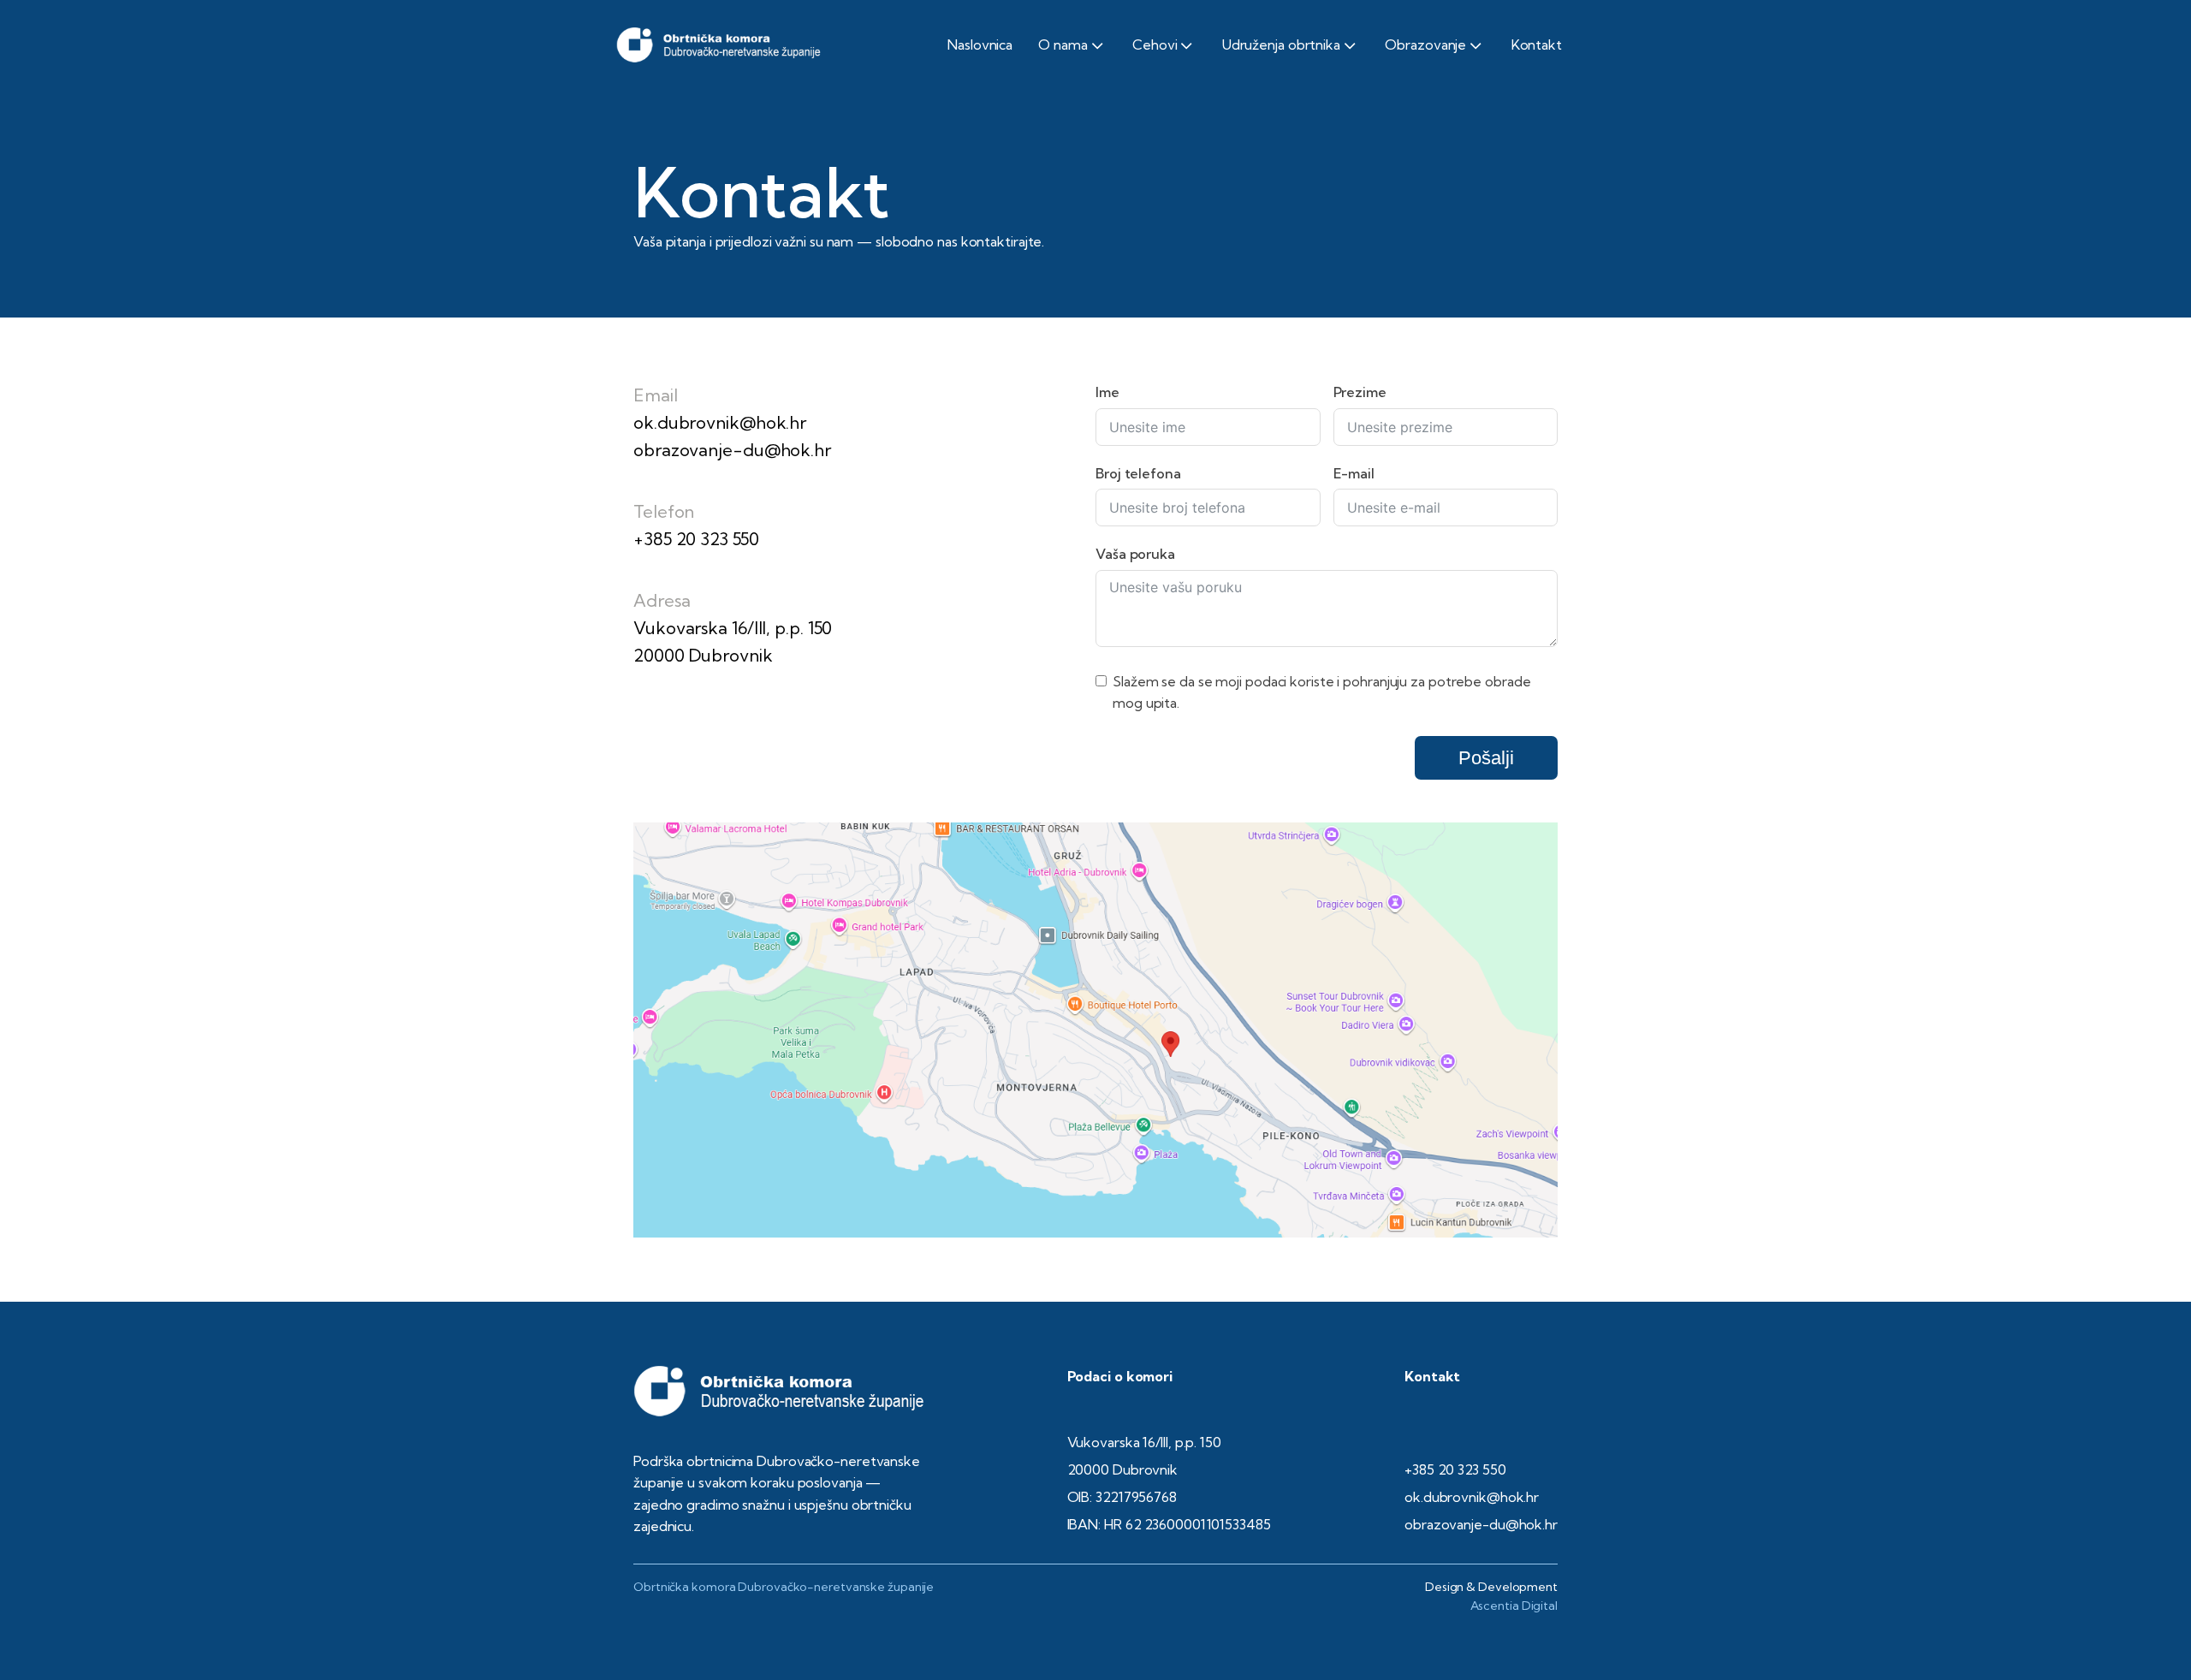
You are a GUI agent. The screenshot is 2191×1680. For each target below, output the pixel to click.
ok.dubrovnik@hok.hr (720, 422)
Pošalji (1486, 758)
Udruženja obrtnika (1281, 45)
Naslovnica (980, 45)
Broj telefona (1138, 473)
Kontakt (1537, 45)
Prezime (1360, 392)
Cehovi (1155, 45)
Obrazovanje (1425, 45)
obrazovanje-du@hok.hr (732, 450)
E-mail (1354, 473)
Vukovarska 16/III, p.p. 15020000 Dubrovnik (733, 641)
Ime (1107, 392)
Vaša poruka (1135, 554)
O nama (1063, 45)
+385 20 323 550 (696, 539)
